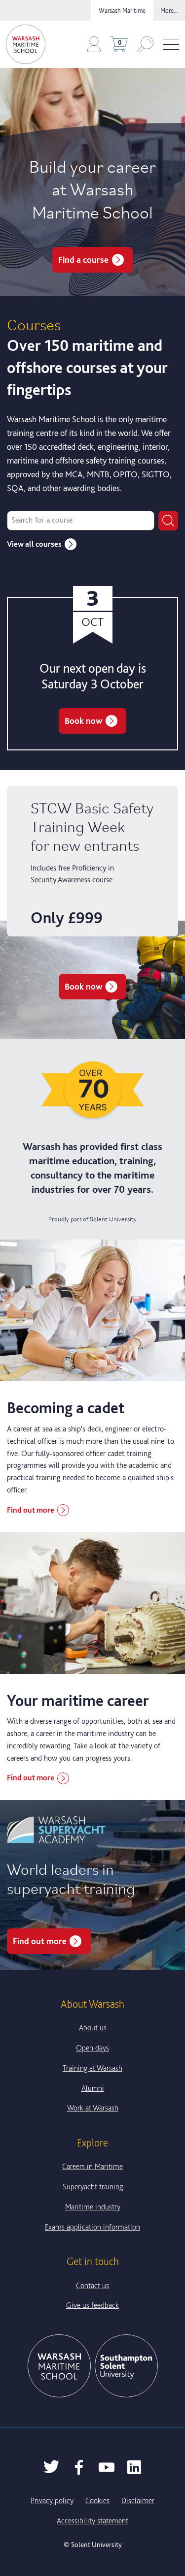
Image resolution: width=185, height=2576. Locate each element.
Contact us (92, 2285)
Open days (92, 2048)
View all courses (34, 544)
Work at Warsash (93, 2108)
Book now (83, 721)
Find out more (31, 1510)
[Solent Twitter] (51, 2467)
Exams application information (92, 2227)
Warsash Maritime (122, 10)
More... (169, 10)
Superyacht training (93, 2187)
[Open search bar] (146, 44)
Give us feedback (92, 2305)
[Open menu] (171, 45)
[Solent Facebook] (79, 2467)
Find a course (83, 260)
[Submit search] (168, 521)
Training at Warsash (92, 2068)
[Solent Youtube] (107, 2467)
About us (93, 2028)
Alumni (93, 2088)
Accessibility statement (92, 2521)
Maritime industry (93, 2207)
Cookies (97, 2500)
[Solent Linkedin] (134, 2467)
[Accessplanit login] (94, 44)
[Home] (26, 44)
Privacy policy (52, 2500)
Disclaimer (138, 2500)
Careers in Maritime (92, 2166)
